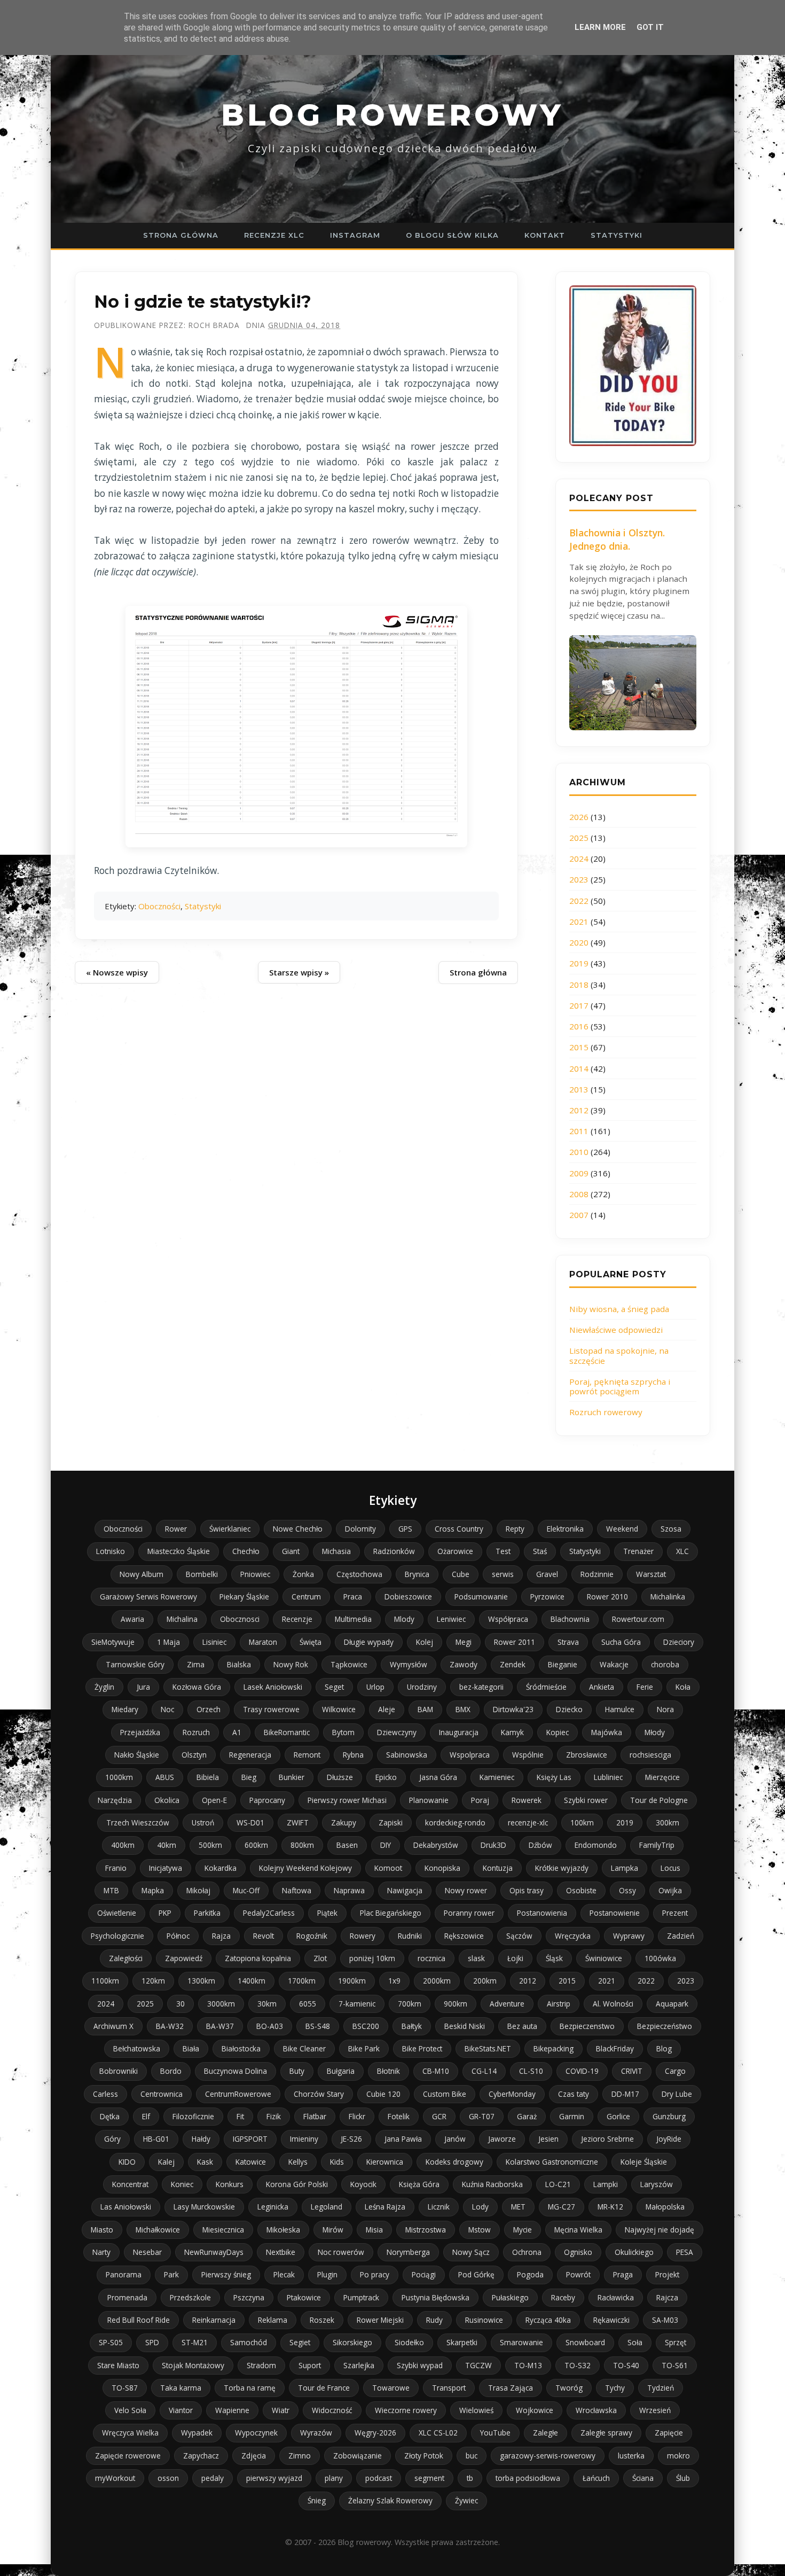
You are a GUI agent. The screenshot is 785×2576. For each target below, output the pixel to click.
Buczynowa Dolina (236, 2071)
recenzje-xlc (528, 1822)
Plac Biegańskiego (391, 1913)
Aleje (387, 1709)
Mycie (523, 2230)
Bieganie (563, 1664)
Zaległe (545, 2433)
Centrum (306, 1597)
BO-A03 (270, 2026)
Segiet (300, 2342)
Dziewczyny (397, 1732)
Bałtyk (412, 2026)
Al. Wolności (613, 2004)
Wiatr (281, 2410)
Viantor (181, 2410)
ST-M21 (195, 2342)
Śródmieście (546, 1687)
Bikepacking (554, 2048)
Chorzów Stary (319, 2094)
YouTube (495, 2433)
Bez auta (522, 2026)
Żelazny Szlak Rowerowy (390, 2500)
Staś (540, 1551)
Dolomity (360, 1529)
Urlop (375, 1687)
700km (410, 2004)
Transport (449, 2388)
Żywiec (466, 2500)
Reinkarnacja (214, 2320)
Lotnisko (111, 1551)
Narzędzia (115, 1800)
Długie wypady (369, 1642)
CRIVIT (632, 2071)
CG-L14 (484, 2071)
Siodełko (409, 2342)
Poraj (480, 1800)
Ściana (643, 2478)
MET (518, 2207)
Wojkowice (535, 2410)
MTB (111, 1890)
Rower (176, 1529)
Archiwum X (113, 2026)
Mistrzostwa (426, 2230)
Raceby (563, 2297)
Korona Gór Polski (297, 2184)
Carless (105, 2094)
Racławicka (616, 2297)
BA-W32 (170, 2026)
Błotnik (388, 2071)
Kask (205, 2162)
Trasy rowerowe (271, 1709)
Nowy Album (142, 1574)
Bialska (239, 1664)
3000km (221, 2004)
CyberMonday (512, 2094)
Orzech (209, 1709)
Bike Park (364, 2048)
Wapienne (232, 2410)
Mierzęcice (662, 1777)
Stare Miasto (118, 2365)
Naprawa (349, 1890)
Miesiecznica (223, 2230)
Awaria (132, 1619)
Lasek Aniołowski (273, 1687)
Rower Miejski (380, 2320)
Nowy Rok (291, 1664)
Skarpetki (462, 2342)
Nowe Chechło (298, 1529)
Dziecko (569, 1709)
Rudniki (410, 1936)
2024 (579, 858)
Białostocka (241, 2048)
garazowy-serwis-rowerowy (548, 2456)
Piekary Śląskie (244, 1597)
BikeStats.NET (488, 2048)
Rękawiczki (611, 2320)
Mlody (404, 1619)
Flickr (357, 2116)
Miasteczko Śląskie (179, 1551)
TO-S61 (675, 2365)
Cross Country (459, 1529)
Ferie (645, 1687)
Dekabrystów (436, 1845)
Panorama (124, 2274)
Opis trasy (527, 1890)
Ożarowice (455, 1551)
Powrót (578, 2274)
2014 (579, 1068)
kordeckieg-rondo (455, 1822)
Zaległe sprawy (606, 2433)
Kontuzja (498, 1868)
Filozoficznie (193, 2116)
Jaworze (502, 2139)
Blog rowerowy (392, 115)
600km (256, 1845)
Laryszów (657, 2184)
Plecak (284, 2274)
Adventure (507, 2004)
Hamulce (620, 1709)
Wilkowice (339, 1709)
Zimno (300, 2456)
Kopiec (558, 1732)
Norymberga (408, 2252)
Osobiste (581, 1890)
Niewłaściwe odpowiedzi (616, 1330)
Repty (515, 1529)
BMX (463, 1709)
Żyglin (104, 1687)
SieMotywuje (113, 1642)
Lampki (606, 2184)
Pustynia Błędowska (435, 2297)
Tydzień (661, 2388)
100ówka (660, 1958)
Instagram (355, 235)
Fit (240, 2116)
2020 (579, 942)
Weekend (622, 1529)
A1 (237, 1732)
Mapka (153, 1890)
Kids (337, 2162)
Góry (112, 2139)
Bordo (171, 2071)
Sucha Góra (621, 1642)
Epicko (386, 1777)
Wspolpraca (470, 1755)
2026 (579, 817)
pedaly (213, 2478)
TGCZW (478, 2365)
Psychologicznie (117, 1936)
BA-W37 (220, 2026)
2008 (579, 1194)
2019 (579, 963)
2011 (579, 1131)
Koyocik (363, 2184)
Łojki (515, 1958)
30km (267, 2004)
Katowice (251, 2162)
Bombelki (202, 1574)
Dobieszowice (408, 1597)
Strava (568, 1642)
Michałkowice (158, 2230)
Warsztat (651, 1574)
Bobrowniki (119, 2071)
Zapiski (391, 1822)
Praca (353, 1597)
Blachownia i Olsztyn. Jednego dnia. (617, 539)
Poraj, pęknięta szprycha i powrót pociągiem (620, 1386)
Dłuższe (340, 1777)
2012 (579, 1110)
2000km (437, 1981)
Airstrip (559, 2004)
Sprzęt (676, 2342)
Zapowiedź (184, 1958)
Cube (461, 1574)
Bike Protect (422, 2048)
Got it (650, 27)
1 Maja (168, 1642)
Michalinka (668, 1597)
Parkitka (207, 1913)
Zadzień (681, 1936)
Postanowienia (542, 1913)
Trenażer (638, 1551)
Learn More (600, 27)
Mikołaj (198, 1890)
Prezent (675, 1913)
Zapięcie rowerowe (128, 2456)
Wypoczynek (256, 2433)
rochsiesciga (650, 1755)
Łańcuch (596, 2478)
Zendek (513, 1664)
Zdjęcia (254, 2456)
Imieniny (304, 2139)
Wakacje (614, 1664)
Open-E (214, 1800)
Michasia (336, 1551)
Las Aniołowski (126, 2207)
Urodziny (422, 1687)
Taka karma (181, 2388)
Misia (374, 2230)
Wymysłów (409, 1664)
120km (153, 1981)
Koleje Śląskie (644, 2162)
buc (472, 2456)
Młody (655, 1732)
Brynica (417, 1574)
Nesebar (147, 2252)
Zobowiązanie (358, 2456)
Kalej (166, 2162)
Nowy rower (466, 1890)
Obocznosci (240, 1619)
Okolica (167, 1800)
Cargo (675, 2071)
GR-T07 (482, 2116)
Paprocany (267, 1800)
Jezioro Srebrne (607, 2139)
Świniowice (604, 1958)
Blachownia (570, 1619)
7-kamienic (357, 2004)
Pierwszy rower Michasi (347, 1800)
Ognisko (578, 2252)
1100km (105, 1981)
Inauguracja (459, 1732)
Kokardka (221, 1868)
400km (123, 1845)
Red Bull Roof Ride (139, 2320)
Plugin (327, 2274)
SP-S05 (111, 2342)
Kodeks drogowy (454, 2162)
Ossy (627, 1890)
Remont (307, 1755)
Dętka (110, 2116)
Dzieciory (679, 1642)
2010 (579, 1152)
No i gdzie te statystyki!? (203, 302)
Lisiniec (214, 1642)
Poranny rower (469, 1913)
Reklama (273, 2320)
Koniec (182, 2184)
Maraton (263, 1642)
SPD (152, 2342)
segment (429, 2478)
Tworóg (569, 2388)
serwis (503, 1574)
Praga (623, 2274)
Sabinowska (407, 1755)
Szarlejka (359, 2365)
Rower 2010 (607, 1597)
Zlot (320, 1958)
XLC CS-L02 (438, 2433)
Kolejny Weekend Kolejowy (305, 1868)
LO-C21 (558, 2184)
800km (302, 1845)
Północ (178, 1936)
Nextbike (281, 2252)
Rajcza (667, 2297)
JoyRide (669, 2139)
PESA (685, 2252)
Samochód (249, 2342)
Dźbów (540, 1845)
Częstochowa (359, 1574)
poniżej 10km (372, 1958)
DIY (386, 1845)
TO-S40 (626, 2365)
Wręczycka (573, 1936)
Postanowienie (615, 1913)
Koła (683, 1687)
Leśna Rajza (385, 2207)
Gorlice (618, 2116)
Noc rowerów (341, 2252)
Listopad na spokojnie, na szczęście (619, 1355)
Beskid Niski (465, 2026)
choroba (665, 1664)
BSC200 (366, 2026)
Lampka (625, 1868)
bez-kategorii (481, 1687)
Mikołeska (283, 2230)
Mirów (333, 2230)
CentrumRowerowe (238, 2094)
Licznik (439, 2207)
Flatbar (315, 2116)
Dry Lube (677, 2094)
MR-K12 (610, 2207)
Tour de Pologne (659, 1800)
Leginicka (273, 2207)
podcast (379, 2478)
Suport (310, 2365)
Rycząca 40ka (548, 2320)
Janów (455, 2139)
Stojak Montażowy (193, 2365)
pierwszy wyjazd (274, 2478)
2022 (579, 901)
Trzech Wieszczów (138, 1822)
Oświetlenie (117, 1913)
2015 (579, 1047)
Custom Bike (445, 2094)
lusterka (631, 2456)
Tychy (615, 2388)
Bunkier (292, 1777)
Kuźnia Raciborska (492, 2184)
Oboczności (159, 906)
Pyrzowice (547, 1597)
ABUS (165, 1777)
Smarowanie (521, 2342)
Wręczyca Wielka (130, 2433)
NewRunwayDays (214, 2252)
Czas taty (574, 2094)
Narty (101, 2252)
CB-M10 (436, 2071)
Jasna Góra (438, 1777)
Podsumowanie (481, 1597)
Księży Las (554, 1777)
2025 (579, 838)
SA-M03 (665, 2320)
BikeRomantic (287, 1732)
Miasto (102, 2230)
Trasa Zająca (511, 2388)
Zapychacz (201, 2456)
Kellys (298, 2162)
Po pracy (375, 2274)
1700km (302, 1981)
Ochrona (527, 2252)
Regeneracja (250, 1755)
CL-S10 (531, 2071)
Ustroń (203, 1822)
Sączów (519, 1936)
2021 (579, 922)
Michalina (182, 1619)
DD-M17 (625, 2094)
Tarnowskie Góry (135, 1664)
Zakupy (344, 1822)
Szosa (671, 1529)
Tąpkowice (349, 1664)
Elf (146, 2116)
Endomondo (596, 1845)
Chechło (246, 1551)
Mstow (480, 2230)
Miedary (125, 1709)
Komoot (388, 1868)
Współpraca (508, 1619)
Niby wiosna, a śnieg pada (619, 1309)
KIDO (127, 2162)
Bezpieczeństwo (665, 2026)
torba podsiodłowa (528, 2478)
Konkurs (230, 2184)
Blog (664, 2048)
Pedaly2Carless (269, 1913)
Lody (480, 2207)
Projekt (667, 2274)
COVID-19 (582, 2071)
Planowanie (429, 1800)
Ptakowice (304, 2297)
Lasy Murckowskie (204, 2207)
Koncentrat (130, 2184)
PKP (165, 1913)
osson (168, 2478)
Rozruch (196, 1732)
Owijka (670, 1890)
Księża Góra (419, 2184)
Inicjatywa (166, 1868)
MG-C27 (562, 2207)
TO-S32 (578, 2365)
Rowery (363, 1936)
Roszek (322, 2320)
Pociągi (424, 2274)
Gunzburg (669, 2116)
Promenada (127, 2297)
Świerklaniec (230, 1529)
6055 (308, 2004)
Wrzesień (655, 2410)
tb (470, 2478)
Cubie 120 (383, 2094)
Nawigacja (405, 1890)
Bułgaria (341, 2071)
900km (456, 2004)
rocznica (431, 1958)
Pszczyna (249, 2297)
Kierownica (385, 2162)
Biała (191, 2048)
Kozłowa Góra (197, 1687)
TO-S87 (125, 2388)
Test (503, 1551)
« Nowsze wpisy (117, 972)
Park (171, 2274)
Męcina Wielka (578, 2230)
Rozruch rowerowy (606, 1412)
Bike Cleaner (304, 2048)
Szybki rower (586, 1800)
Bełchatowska (137, 2048)
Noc (167, 1709)
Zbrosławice (587, 1755)
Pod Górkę (476, 2274)
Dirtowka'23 (513, 1709)
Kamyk (512, 1732)
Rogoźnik (312, 1936)
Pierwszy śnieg (226, 2274)
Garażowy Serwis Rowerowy (148, 1597)
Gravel (547, 1574)
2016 (579, 1026)
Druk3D (493, 1845)
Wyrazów (316, 2433)
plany (334, 2478)
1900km (352, 1981)
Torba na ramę (250, 2388)
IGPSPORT (250, 2139)
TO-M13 (528, 2365)
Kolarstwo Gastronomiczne (552, 2162)
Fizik (274, 2116)
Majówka (607, 1732)
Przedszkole (190, 2297)
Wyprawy (629, 1936)
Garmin (572, 2116)
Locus (670, 1868)
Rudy (434, 2320)
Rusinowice (484, 2320)
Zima (196, 1664)
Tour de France (324, 2388)
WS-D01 (250, 1822)
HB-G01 (156, 2139)
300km (668, 1822)
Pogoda (530, 2274)
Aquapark (672, 2004)
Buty (297, 2071)
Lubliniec (608, 1777)
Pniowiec (255, 1574)
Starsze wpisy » (299, 972)
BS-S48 (318, 2026)
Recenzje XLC (274, 235)
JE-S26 (351, 2139)
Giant (291, 1551)
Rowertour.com (638, 1619)
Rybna (353, 1755)
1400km (252, 1981)
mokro (678, 2456)
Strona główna (181, 235)
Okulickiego (634, 2252)
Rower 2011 (515, 1642)
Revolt (264, 1936)
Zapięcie (669, 2433)
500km (210, 1845)
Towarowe (391, 2388)
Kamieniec (497, 1777)
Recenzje (297, 1619)
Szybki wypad (420, 2365)
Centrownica (162, 2094)
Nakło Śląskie (137, 1755)
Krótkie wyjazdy (562, 1868)
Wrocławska (596, 2410)
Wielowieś (476, 2410)
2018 (579, 985)
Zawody (464, 1664)
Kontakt (545, 235)
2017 (579, 1005)
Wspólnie (528, 1755)
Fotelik (399, 2116)
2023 (579, 879)
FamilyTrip (657, 1845)
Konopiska (442, 1868)
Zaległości (126, 1958)
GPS (405, 1529)
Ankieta (602, 1687)
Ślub (683, 2478)
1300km (201, 1981)
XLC (682, 1551)
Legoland (327, 2207)
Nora (665, 1709)
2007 (579, 1215)
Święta (311, 1642)
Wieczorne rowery (406, 2410)
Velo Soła (130, 2410)
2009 (579, 1173)
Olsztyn (194, 1755)
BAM (425, 1709)
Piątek (327, 1913)
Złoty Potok (424, 2456)
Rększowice (464, 1936)
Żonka (303, 1574)
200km (485, 1981)
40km (167, 1845)
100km (582, 1822)
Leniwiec (451, 1619)
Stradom (261, 2365)
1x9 (394, 1981)
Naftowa (297, 1890)
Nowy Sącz (471, 2252)
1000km (119, 1777)
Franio (116, 1868)
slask (476, 1958)
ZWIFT (298, 1822)
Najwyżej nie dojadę (660, 2230)
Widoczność (332, 2410)
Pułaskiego (510, 2297)
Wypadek (197, 2433)
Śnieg (317, 2500)
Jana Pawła (403, 2139)
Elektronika (565, 1529)
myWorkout (115, 2478)
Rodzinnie (597, 1574)
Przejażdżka (140, 1732)
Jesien (548, 2139)
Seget (334, 1687)
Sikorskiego (352, 2342)
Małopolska (665, 2207)
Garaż (527, 2116)
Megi (464, 1642)
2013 (579, 1089)
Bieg (249, 1777)
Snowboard (585, 2342)
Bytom (343, 1732)
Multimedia (353, 1619)
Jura (143, 1687)
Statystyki (617, 235)
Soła (635, 2342)
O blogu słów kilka (452, 235)
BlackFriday (615, 2048)
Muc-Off (246, 1890)
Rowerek (527, 1800)
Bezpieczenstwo (587, 2026)
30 (180, 2004)
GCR (439, 2116)
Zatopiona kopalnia (258, 1958)
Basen (347, 1845)
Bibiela (208, 1777)
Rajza (221, 1936)
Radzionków (394, 1551)
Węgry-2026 (375, 2433)
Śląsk (554, 1958)
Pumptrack (361, 2297)
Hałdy (201, 2139)
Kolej (425, 1642)
